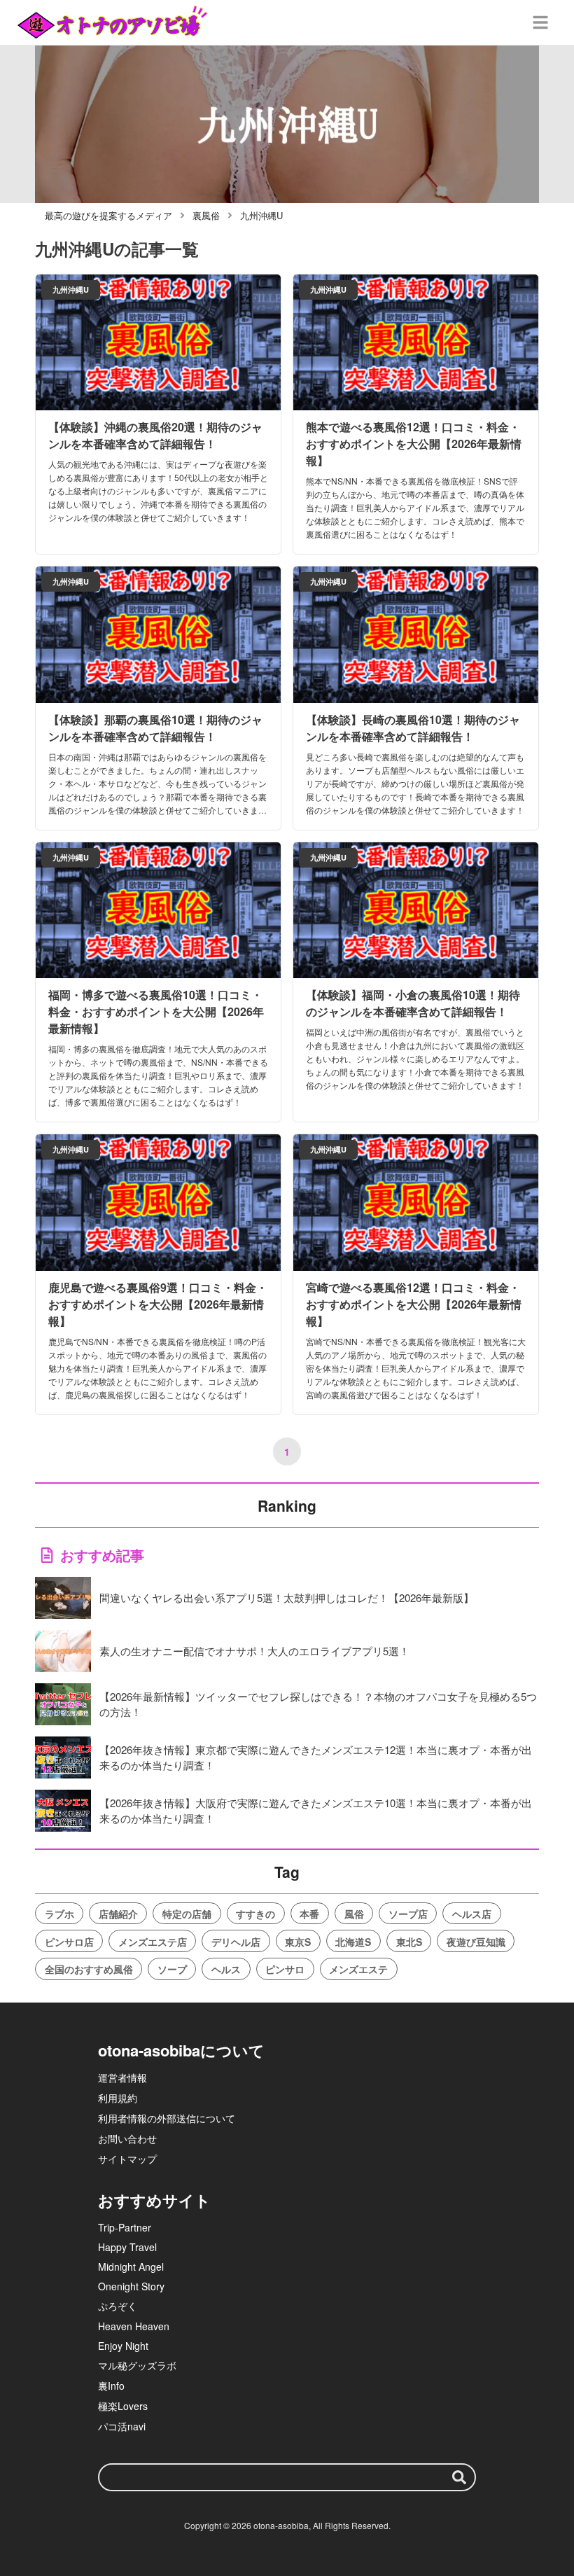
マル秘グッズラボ (137, 2365)
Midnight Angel (131, 2267)
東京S (298, 1942)
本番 (309, 1914)
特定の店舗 (187, 1914)
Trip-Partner (125, 2227)
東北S (409, 1942)
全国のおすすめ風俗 (89, 1969)
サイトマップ (127, 2159)
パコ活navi (122, 2426)
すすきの (255, 1914)
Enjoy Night (123, 2346)
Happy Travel (127, 2247)
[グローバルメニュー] (540, 22)
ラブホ (59, 1914)
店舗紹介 (118, 1914)
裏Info (111, 2386)
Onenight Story (131, 2286)
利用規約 (118, 2098)
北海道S (353, 1942)
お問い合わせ (127, 2138)
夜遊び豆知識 (476, 1942)
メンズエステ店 (153, 1942)
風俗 (354, 1914)
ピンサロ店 (69, 1942)
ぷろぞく (118, 2306)
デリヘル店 (236, 1942)
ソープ (172, 1969)
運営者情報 (122, 2077)
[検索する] (459, 2477)
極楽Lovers (123, 2406)
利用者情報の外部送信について (167, 2118)
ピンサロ (285, 1969)
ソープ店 (408, 1914)
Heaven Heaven (134, 2326)
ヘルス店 (472, 1914)
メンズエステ (358, 1969)
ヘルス (226, 1969)
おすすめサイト (154, 2200)
